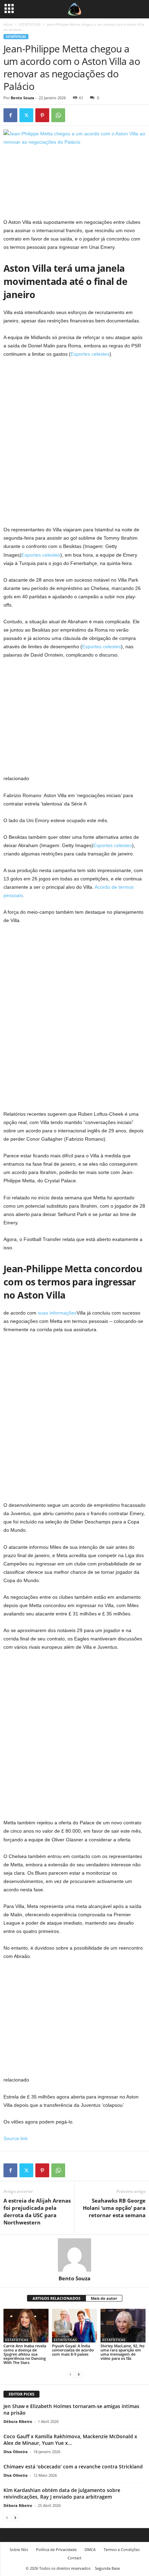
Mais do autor (104, 2298)
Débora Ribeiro (18, 2421)
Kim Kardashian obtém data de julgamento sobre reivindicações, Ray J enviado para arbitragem (62, 2493)
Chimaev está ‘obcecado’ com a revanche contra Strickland (73, 2467)
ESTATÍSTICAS (30, 24)
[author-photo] (74, 2255)
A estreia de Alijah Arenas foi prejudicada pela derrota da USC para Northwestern (37, 2211)
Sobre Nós (19, 2549)
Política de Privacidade (56, 2549)
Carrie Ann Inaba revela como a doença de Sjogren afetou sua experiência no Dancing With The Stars (25, 2354)
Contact (74, 2558)
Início (8, 24)
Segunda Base (107, 2568)
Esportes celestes (90, 354)
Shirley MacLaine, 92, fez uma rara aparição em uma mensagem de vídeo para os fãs (122, 2352)
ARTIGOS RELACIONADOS (56, 2298)
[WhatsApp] (58, 115)
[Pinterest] (42, 115)
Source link (16, 2138)
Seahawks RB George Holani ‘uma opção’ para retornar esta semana (114, 2208)
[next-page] (79, 2374)
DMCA (90, 2549)
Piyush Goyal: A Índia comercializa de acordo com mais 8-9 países (73, 2350)
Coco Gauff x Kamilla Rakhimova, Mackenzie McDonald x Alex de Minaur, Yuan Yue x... (70, 2440)
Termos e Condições (122, 2549)
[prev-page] (70, 2374)
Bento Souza (23, 98)
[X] (26, 115)
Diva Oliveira (16, 2452)
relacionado (16, 778)
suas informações (57, 1313)
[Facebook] (10, 115)
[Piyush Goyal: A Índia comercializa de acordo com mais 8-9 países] (74, 2326)
